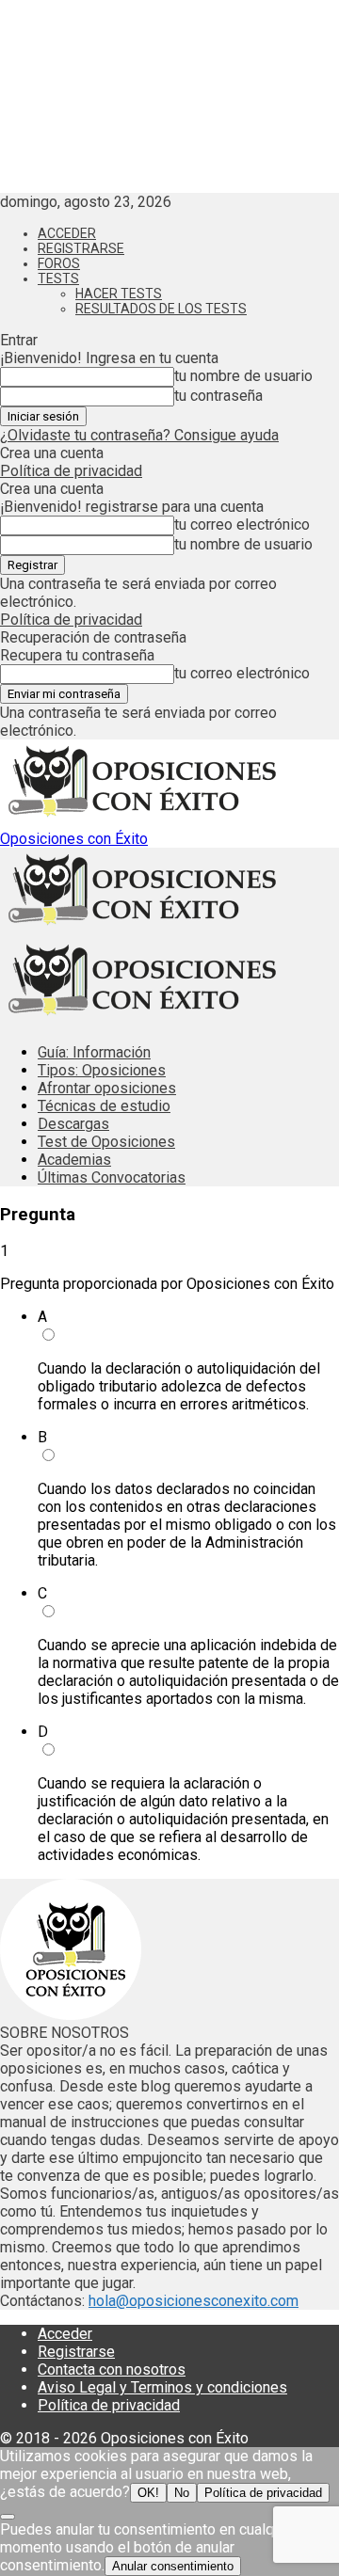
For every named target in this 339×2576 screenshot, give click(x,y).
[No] (8, 2517)
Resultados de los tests (161, 309)
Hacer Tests (119, 294)
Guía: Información (94, 1052)
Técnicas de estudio (104, 1106)
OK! (148, 2493)
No (182, 2493)
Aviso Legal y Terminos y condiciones (162, 2387)
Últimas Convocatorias (112, 1177)
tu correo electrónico (242, 525)
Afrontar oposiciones (107, 1088)
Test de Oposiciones (106, 1142)
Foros (59, 263)
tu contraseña (218, 396)
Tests (58, 278)
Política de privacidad (71, 471)
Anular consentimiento (173, 2566)
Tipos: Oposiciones (102, 1070)
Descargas (73, 1124)
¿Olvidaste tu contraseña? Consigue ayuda (139, 435)
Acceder (67, 233)
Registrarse (81, 248)
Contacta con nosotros (112, 2369)
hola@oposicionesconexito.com (194, 2301)
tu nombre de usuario (243, 376)
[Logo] (141, 929)
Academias (74, 1160)
